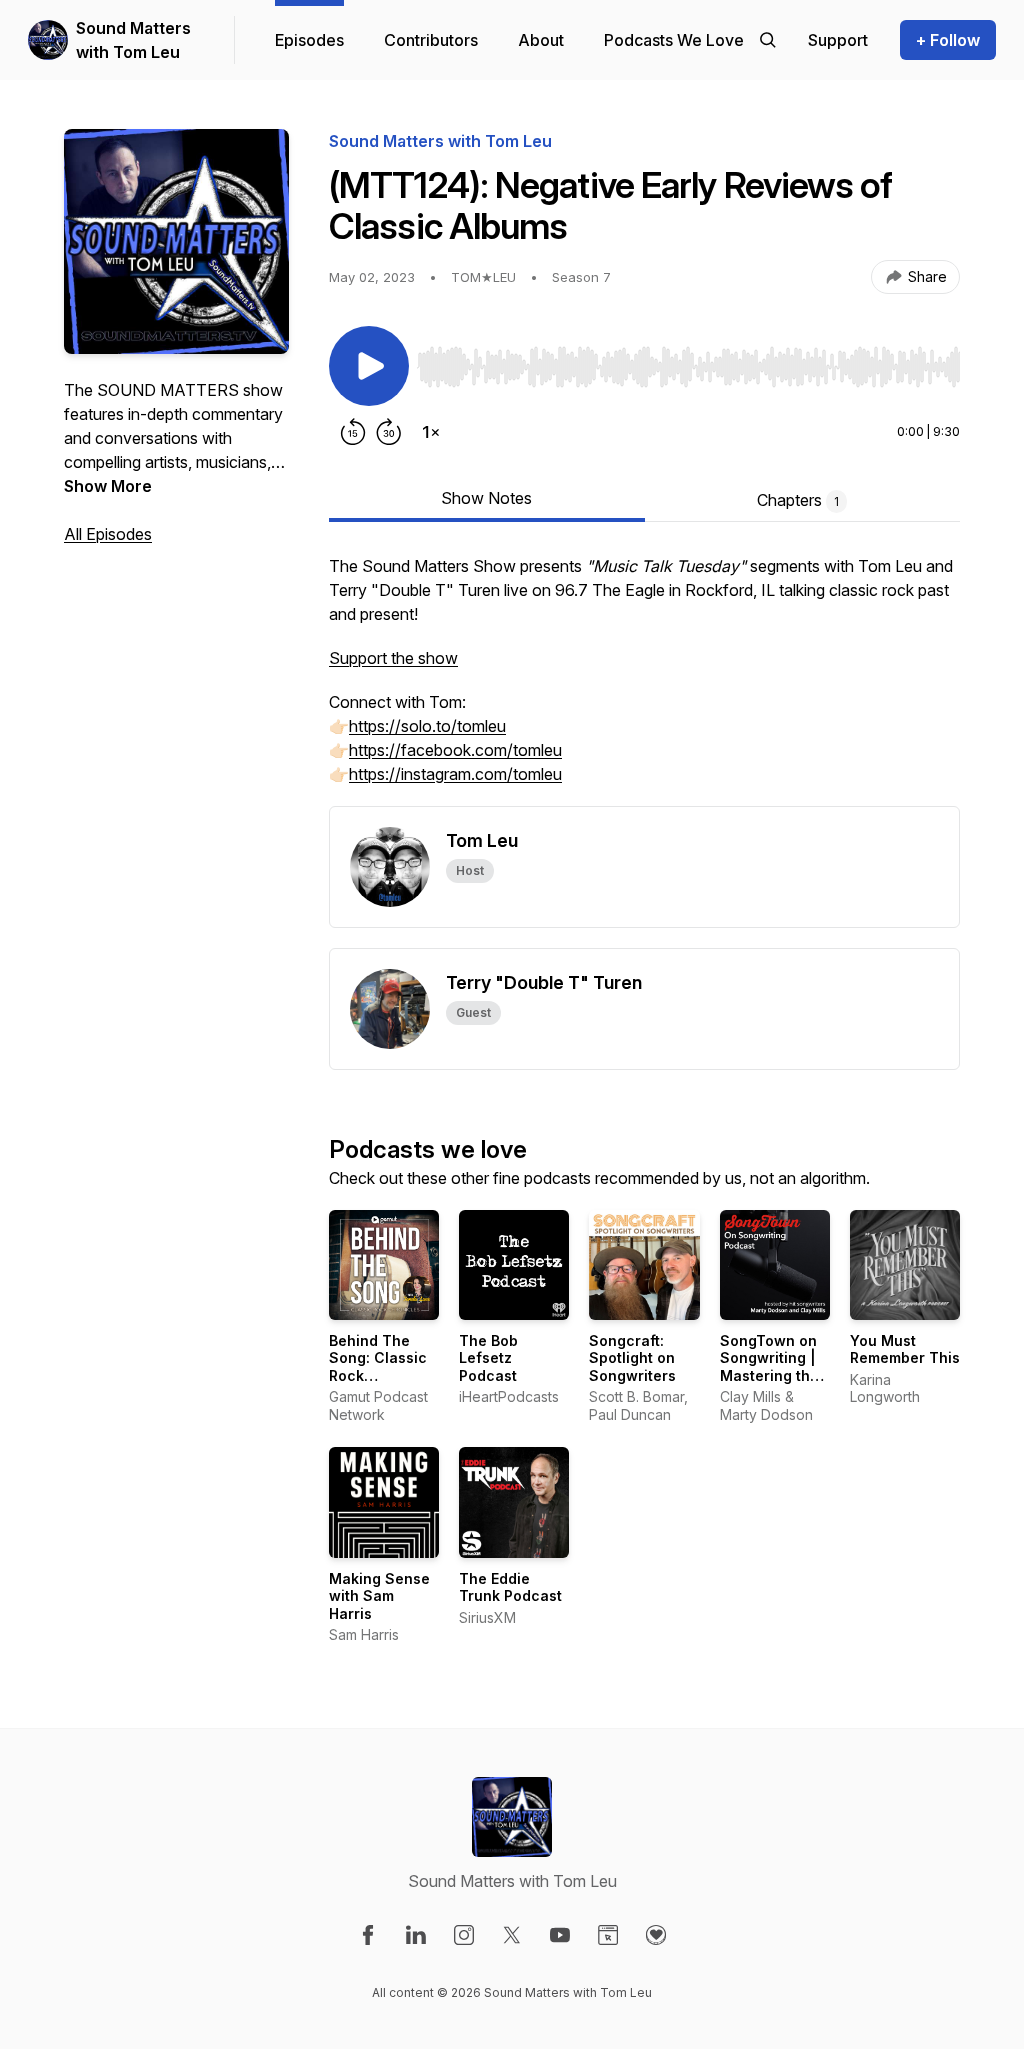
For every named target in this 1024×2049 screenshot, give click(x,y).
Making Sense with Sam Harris (379, 1596)
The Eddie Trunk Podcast (510, 1587)
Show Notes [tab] (486, 498)
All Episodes (108, 534)
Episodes (309, 40)
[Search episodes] (768, 40)
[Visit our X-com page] (512, 1935)
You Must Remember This (905, 1349)
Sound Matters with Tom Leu (133, 40)
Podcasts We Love (674, 40)
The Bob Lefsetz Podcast (488, 1358)
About (541, 40)
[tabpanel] (644, 680)
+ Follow (948, 40)
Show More (108, 486)
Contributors (431, 40)
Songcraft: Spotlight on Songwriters (632, 1358)
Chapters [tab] (798, 500)
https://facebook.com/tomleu (455, 750)
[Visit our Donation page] (656, 1935)
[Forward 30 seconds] (389, 432)
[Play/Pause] (369, 366)
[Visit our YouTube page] (560, 1935)
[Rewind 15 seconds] (353, 432)
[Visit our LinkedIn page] (416, 1935)
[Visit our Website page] (608, 1935)
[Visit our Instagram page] (464, 1935)
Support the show (393, 658)
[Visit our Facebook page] (368, 1935)
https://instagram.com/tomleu (455, 774)
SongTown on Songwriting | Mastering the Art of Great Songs (769, 1375)
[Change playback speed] (431, 432)
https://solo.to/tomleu (427, 726)
